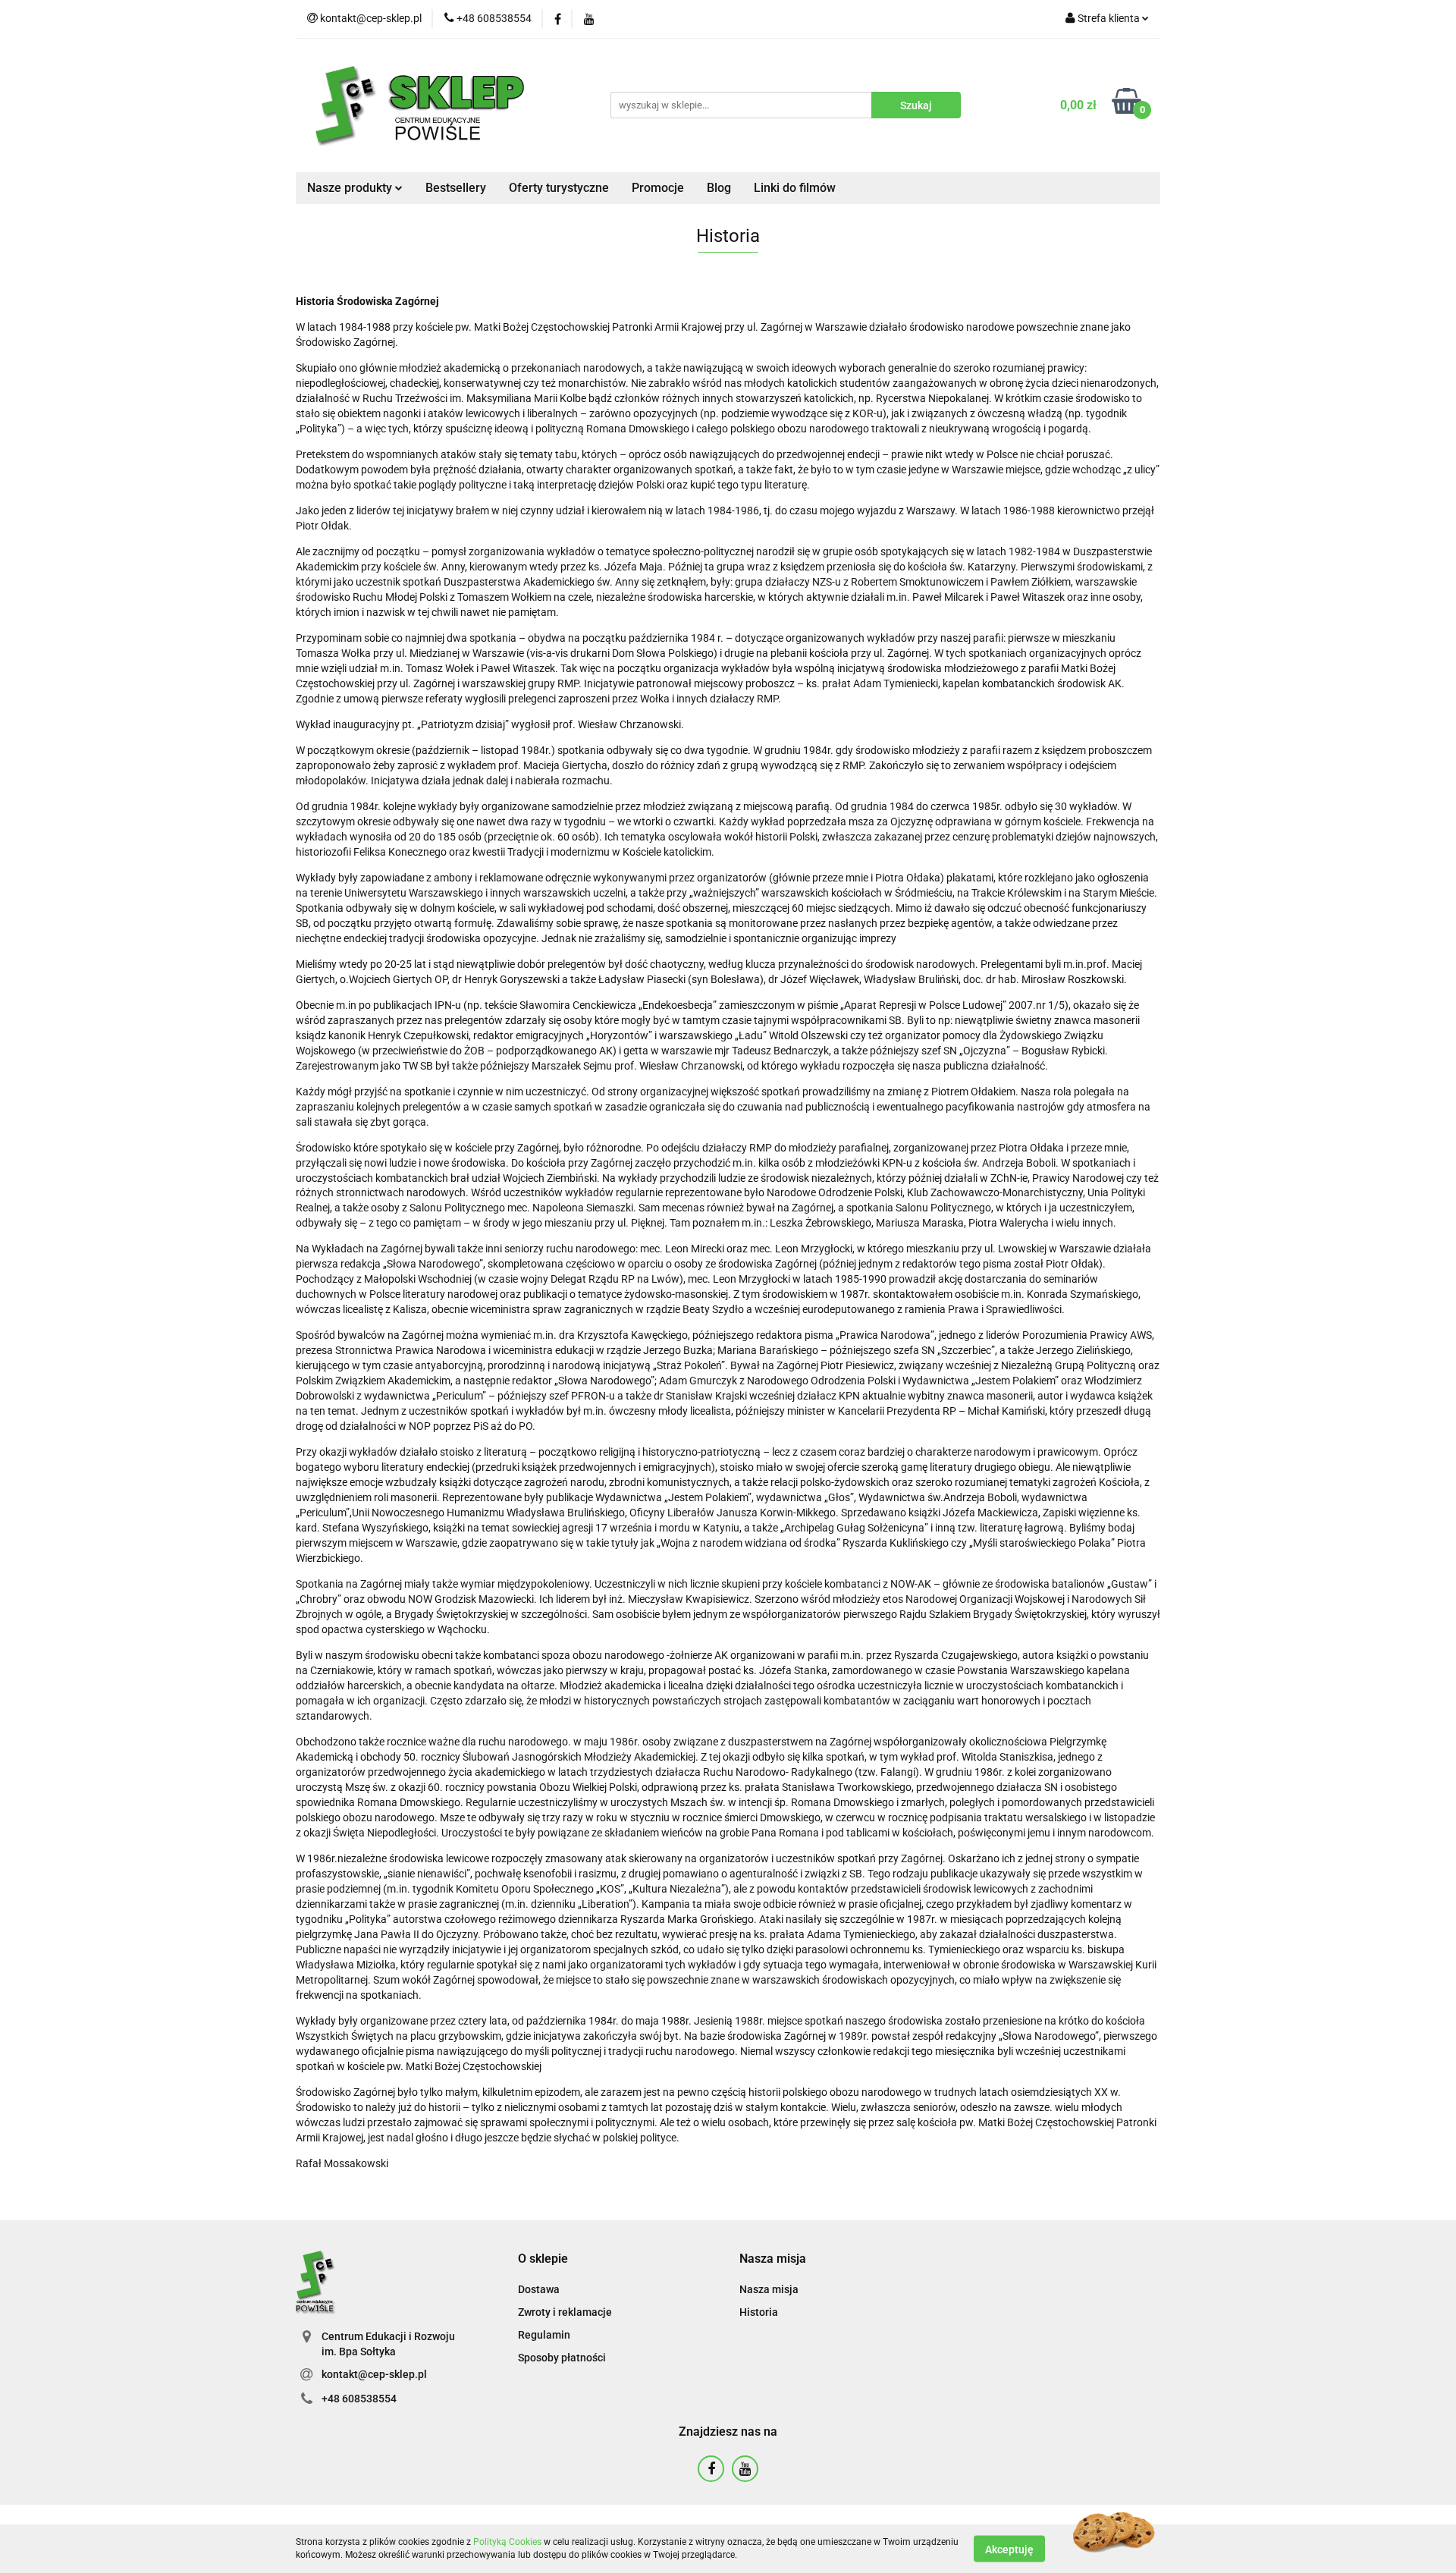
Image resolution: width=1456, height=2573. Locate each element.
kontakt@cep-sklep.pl (374, 2374)
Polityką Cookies (507, 2542)
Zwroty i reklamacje (565, 2312)
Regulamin (544, 2335)
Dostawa (539, 2289)
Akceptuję (1009, 2549)
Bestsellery (456, 188)
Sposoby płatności (562, 2358)
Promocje (658, 188)
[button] (543, 2259)
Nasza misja (769, 2289)
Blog (719, 188)
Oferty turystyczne (559, 188)
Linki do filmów (795, 188)
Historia (759, 2312)
